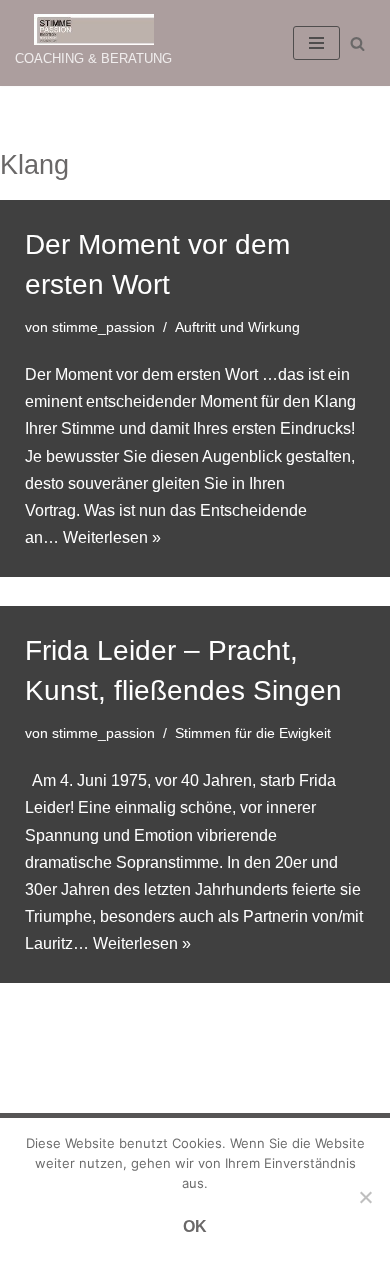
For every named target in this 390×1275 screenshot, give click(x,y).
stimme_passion (103, 327)
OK (195, 1226)
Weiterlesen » (112, 537)
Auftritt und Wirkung (237, 327)
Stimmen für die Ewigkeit (253, 733)
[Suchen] (357, 43)
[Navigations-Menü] (316, 43)
